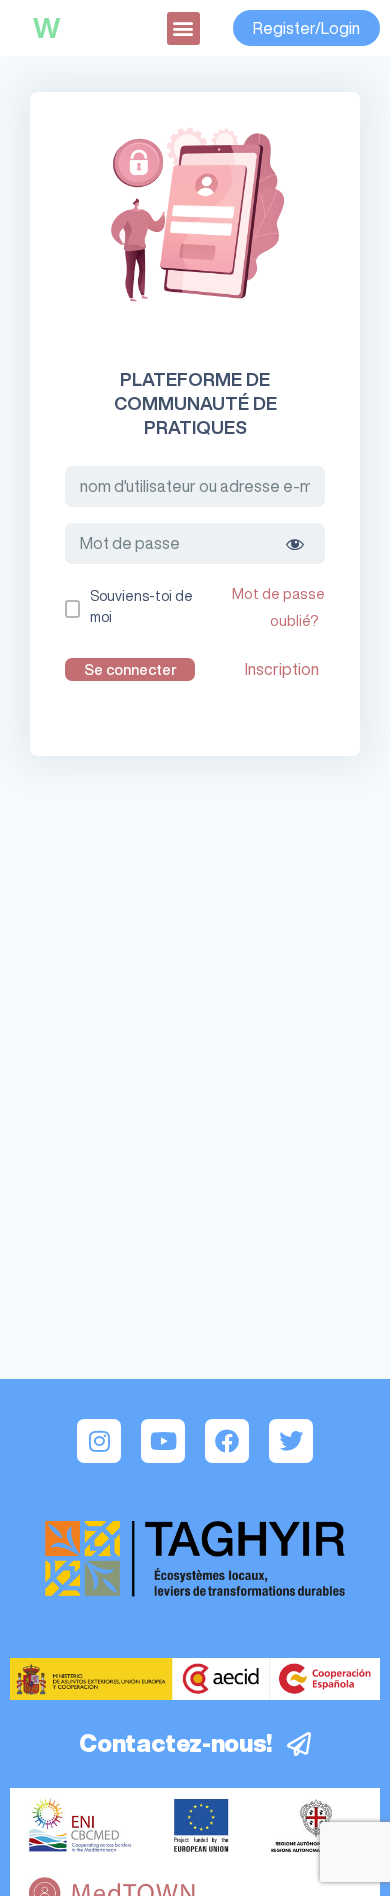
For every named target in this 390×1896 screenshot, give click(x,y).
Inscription (282, 669)
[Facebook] (227, 1441)
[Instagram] (99, 1441)
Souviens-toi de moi (141, 606)
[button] (183, 28)
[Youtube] (163, 1441)
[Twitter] (291, 1441)
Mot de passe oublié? (278, 607)
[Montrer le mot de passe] (295, 543)
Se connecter (130, 669)
